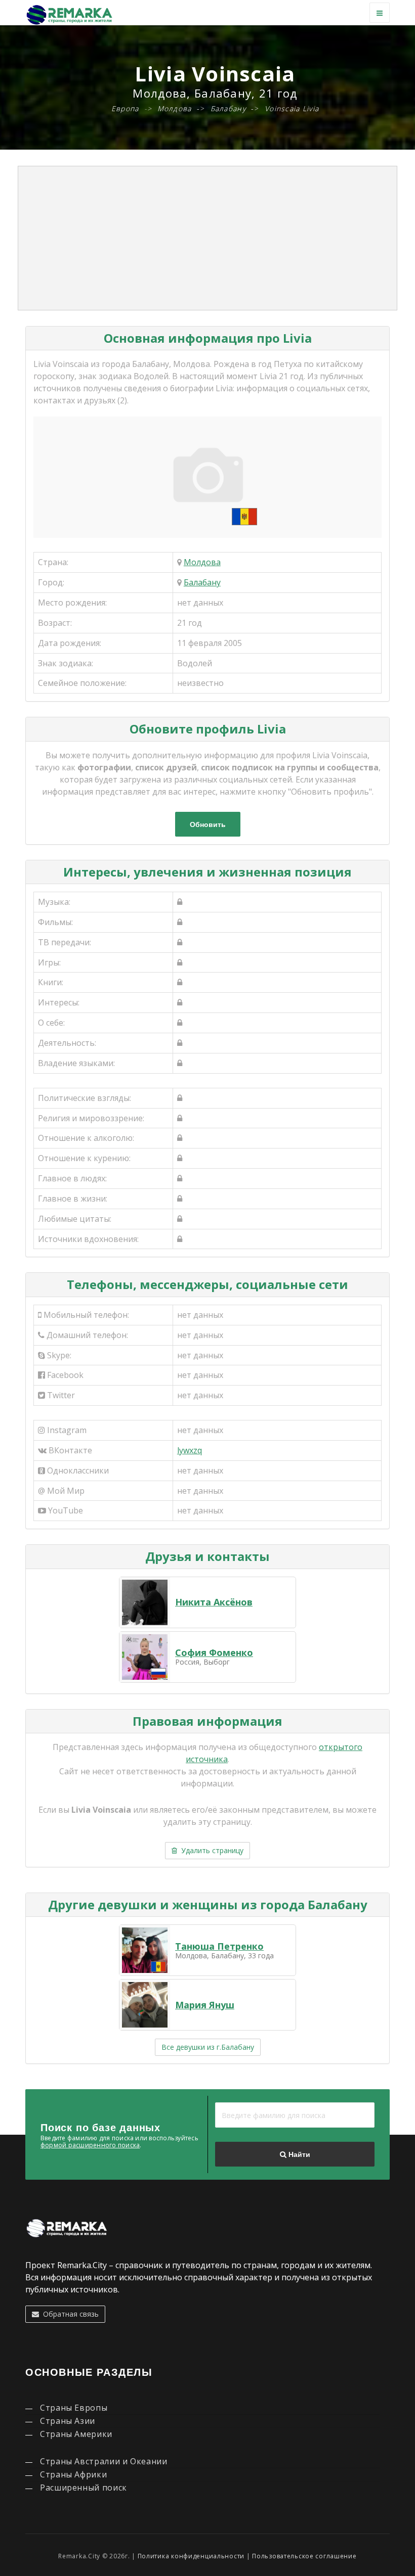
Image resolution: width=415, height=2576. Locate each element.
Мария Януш (205, 2005)
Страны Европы (74, 2408)
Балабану (202, 582)
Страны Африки (73, 2474)
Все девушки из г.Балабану (208, 2047)
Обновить (208, 824)
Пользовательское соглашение (304, 2556)
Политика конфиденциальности (191, 2556)
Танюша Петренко (219, 1946)
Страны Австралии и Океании (104, 2461)
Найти (298, 2154)
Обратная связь (69, 2314)
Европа (125, 108)
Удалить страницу (210, 1850)
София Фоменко (214, 1652)
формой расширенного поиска (90, 2145)
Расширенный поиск (84, 2488)
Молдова (202, 562)
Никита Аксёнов (214, 1602)
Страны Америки (76, 2434)
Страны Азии (68, 2421)
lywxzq (190, 1450)
